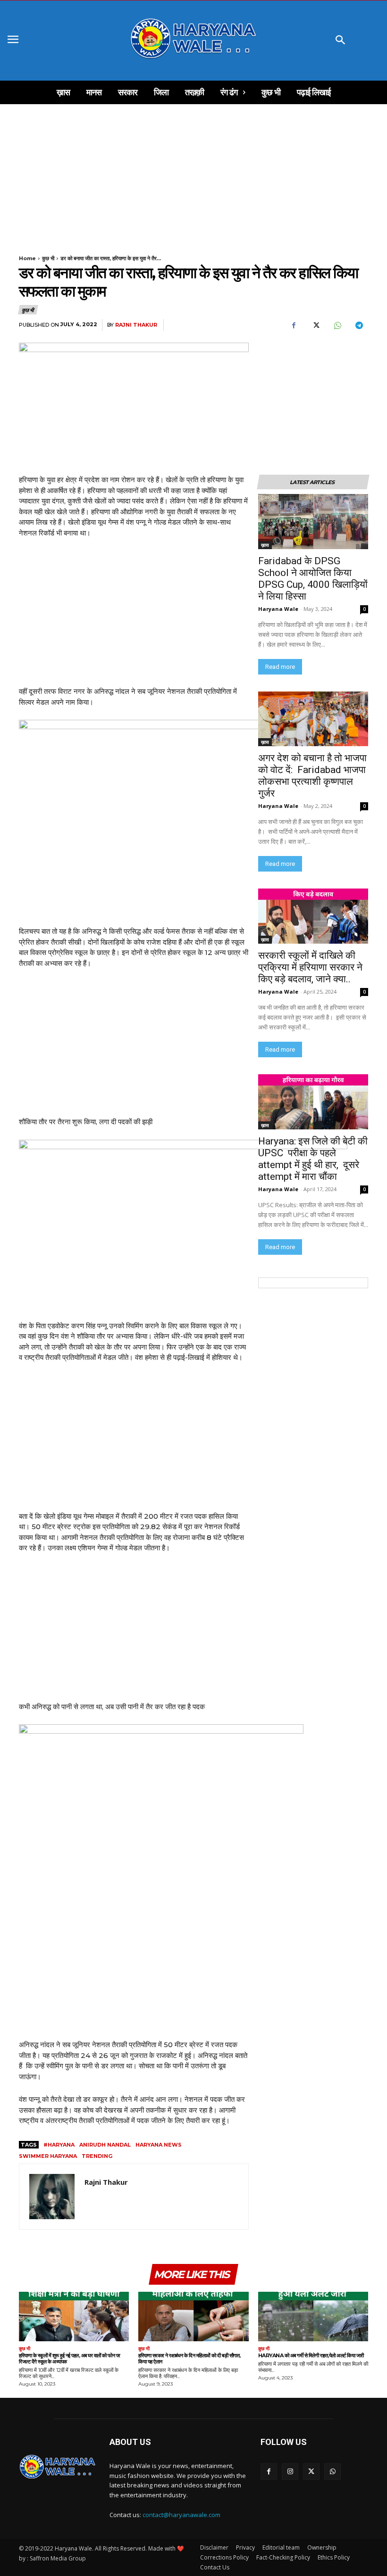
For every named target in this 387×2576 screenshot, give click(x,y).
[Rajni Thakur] (52, 2197)
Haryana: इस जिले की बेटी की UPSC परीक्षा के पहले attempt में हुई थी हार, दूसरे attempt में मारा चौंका (313, 1159)
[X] (315, 325)
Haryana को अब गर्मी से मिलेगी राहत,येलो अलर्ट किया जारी (311, 2355)
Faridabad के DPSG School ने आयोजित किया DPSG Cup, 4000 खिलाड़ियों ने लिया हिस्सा (313, 579)
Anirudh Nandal (105, 2145)
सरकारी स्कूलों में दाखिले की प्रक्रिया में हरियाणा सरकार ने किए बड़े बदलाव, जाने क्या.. (310, 967)
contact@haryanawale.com (181, 2515)
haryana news (159, 2145)
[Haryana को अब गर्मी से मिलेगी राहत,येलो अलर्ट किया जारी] (313, 2317)
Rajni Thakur (136, 325)
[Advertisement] (193, 174)
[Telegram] (359, 325)
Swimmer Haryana (48, 2156)
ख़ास (265, 545)
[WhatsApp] (337, 325)
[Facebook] (294, 325)
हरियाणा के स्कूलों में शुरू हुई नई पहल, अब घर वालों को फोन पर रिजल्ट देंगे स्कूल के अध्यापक (70, 2358)
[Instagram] (290, 2472)
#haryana (59, 2145)
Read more (280, 667)
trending (97, 2156)
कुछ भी (48, 258)
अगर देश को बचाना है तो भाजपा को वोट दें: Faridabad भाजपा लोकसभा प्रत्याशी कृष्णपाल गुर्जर (312, 776)
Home (27, 258)
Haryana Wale (278, 609)
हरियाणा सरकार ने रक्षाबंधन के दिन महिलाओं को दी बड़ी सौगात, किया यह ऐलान (189, 2358)
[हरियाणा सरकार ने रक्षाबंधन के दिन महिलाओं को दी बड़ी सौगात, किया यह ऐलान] (193, 2317)
